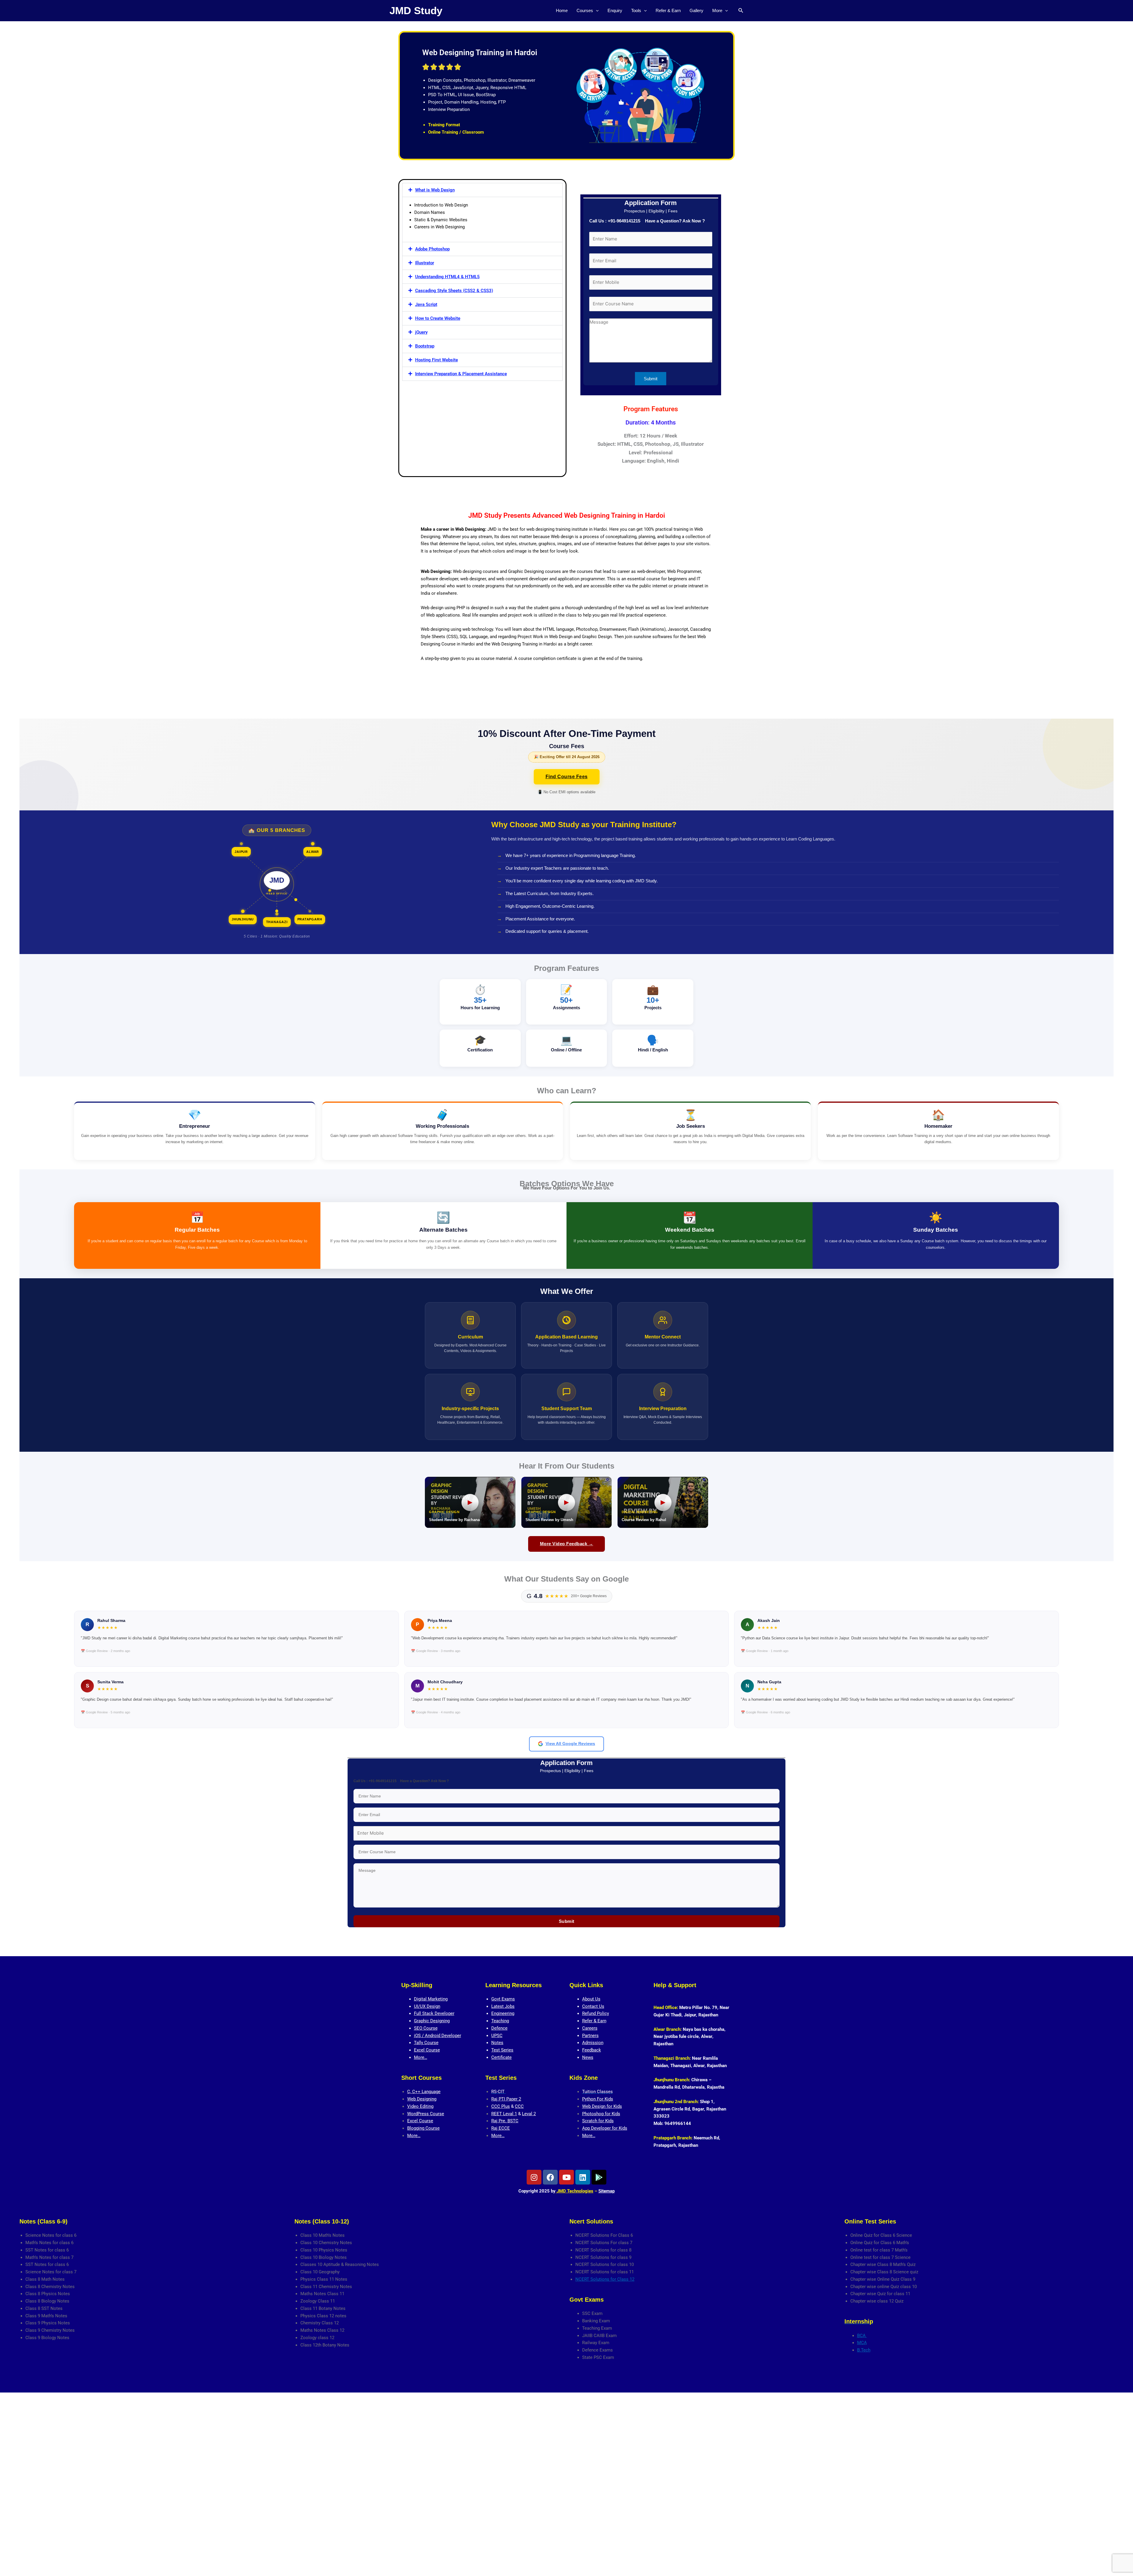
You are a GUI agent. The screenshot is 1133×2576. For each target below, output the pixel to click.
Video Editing (420, 2106)
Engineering (503, 2013)
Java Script (426, 304)
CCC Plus (501, 2106)
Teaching (500, 2021)
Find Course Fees (567, 777)
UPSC (497, 2036)
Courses (585, 10)
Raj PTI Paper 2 (506, 2099)
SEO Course (426, 2028)
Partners (590, 2036)
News (588, 2057)
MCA (862, 2343)
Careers (590, 2028)
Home (562, 10)
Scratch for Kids (598, 2121)
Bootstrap (425, 346)
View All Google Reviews (570, 1744)
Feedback (592, 2050)
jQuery (421, 332)
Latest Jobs (503, 2006)
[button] (596, 11)
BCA (862, 2336)
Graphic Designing (432, 2021)
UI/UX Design (427, 2006)
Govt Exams (503, 1999)
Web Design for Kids (602, 2106)
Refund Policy (596, 2013)
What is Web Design (435, 190)
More (717, 10)
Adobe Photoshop (432, 249)
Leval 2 (529, 2114)
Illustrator (425, 263)
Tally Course (426, 2043)
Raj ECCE (501, 2128)
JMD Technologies (574, 2191)
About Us (591, 1999)
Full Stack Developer (434, 2013)
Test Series (502, 2050)
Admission (593, 2043)
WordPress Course (426, 2114)
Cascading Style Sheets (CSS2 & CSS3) (454, 291)
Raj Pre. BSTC (505, 2121)
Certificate (501, 2057)
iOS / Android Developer (438, 2036)
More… (421, 2057)
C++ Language (426, 2092)
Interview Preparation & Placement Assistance (461, 374)
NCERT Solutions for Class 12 (605, 2279)
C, (410, 2092)
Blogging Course (423, 2128)
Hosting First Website (437, 360)
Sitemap (606, 2191)
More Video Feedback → (567, 1544)
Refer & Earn (668, 10)
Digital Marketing (431, 1999)
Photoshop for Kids (601, 2114)
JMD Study (416, 10)
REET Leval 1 (504, 2114)
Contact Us (593, 2006)
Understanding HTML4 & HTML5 (447, 277)
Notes (497, 2043)
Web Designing (422, 2099)
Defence (499, 2028)
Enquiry (615, 10)
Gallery (696, 10)
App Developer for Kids (605, 2128)
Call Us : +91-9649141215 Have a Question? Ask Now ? (647, 221)
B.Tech (864, 2350)
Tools (636, 10)
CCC (519, 2106)
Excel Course (427, 2050)
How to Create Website (438, 318)
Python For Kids (598, 2099)
